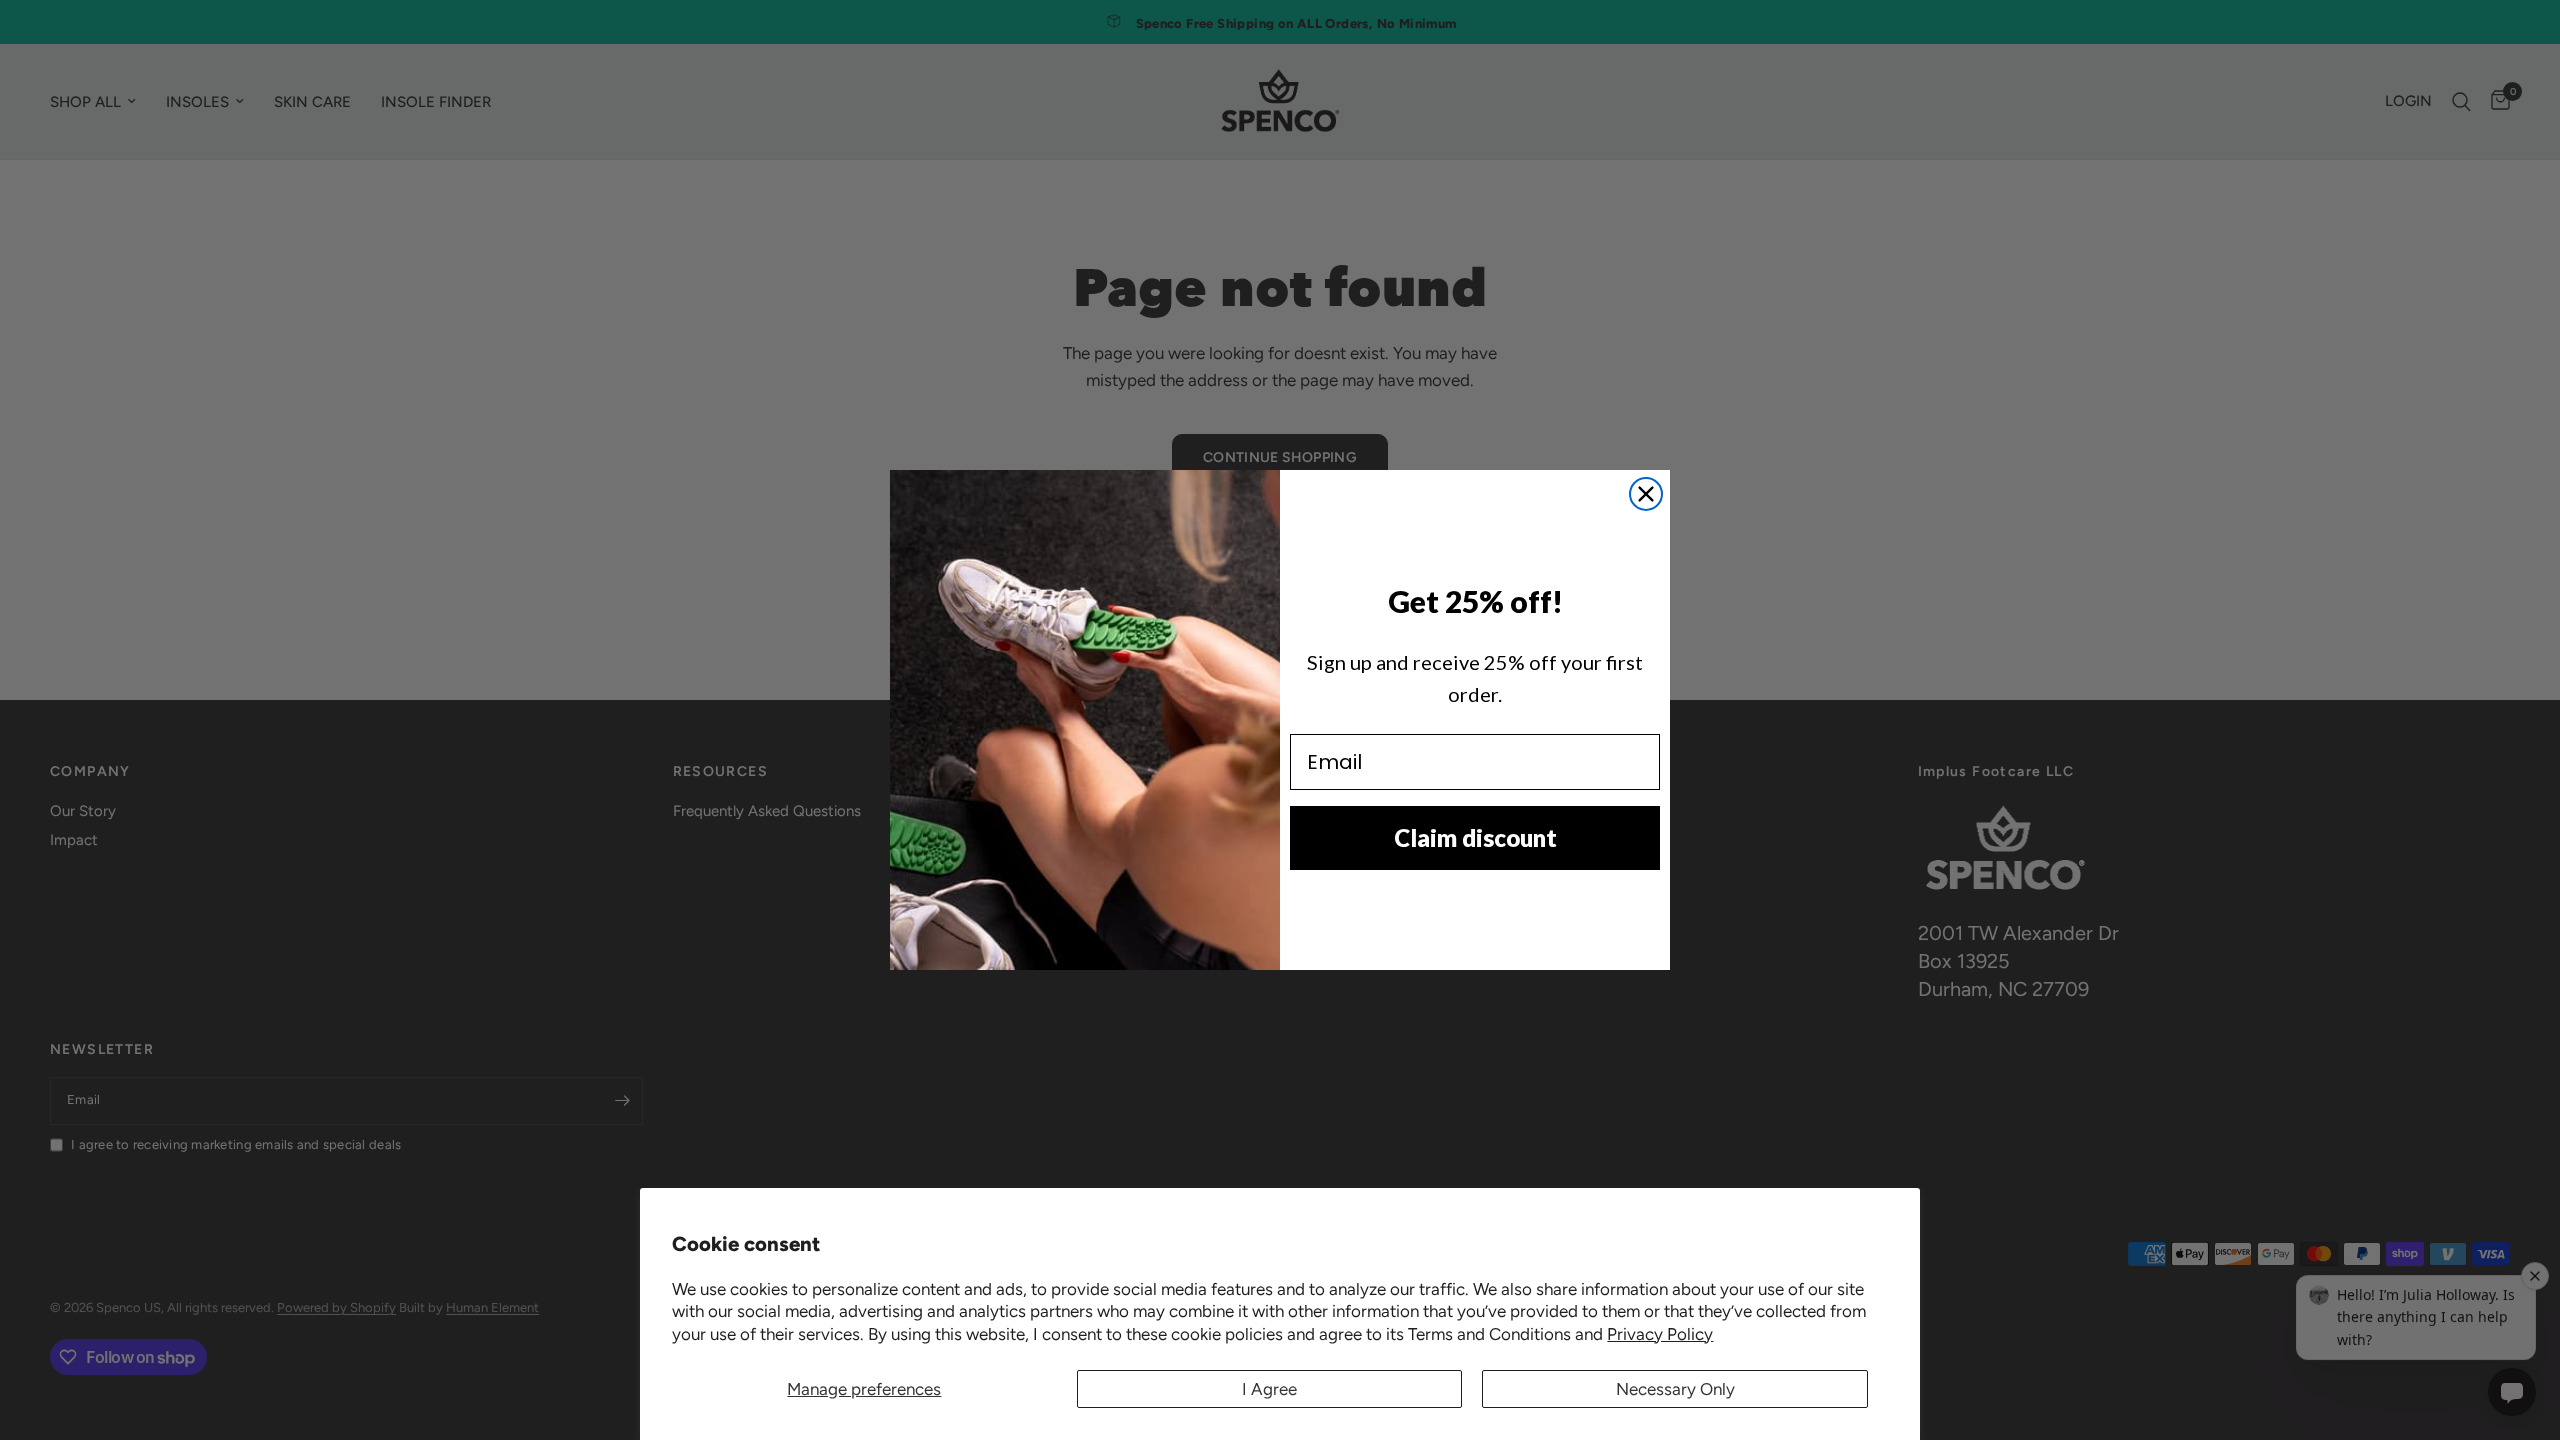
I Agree (1269, 1389)
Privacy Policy (1660, 1334)
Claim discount (1475, 837)
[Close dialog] (1646, 494)
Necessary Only (1675, 1389)
